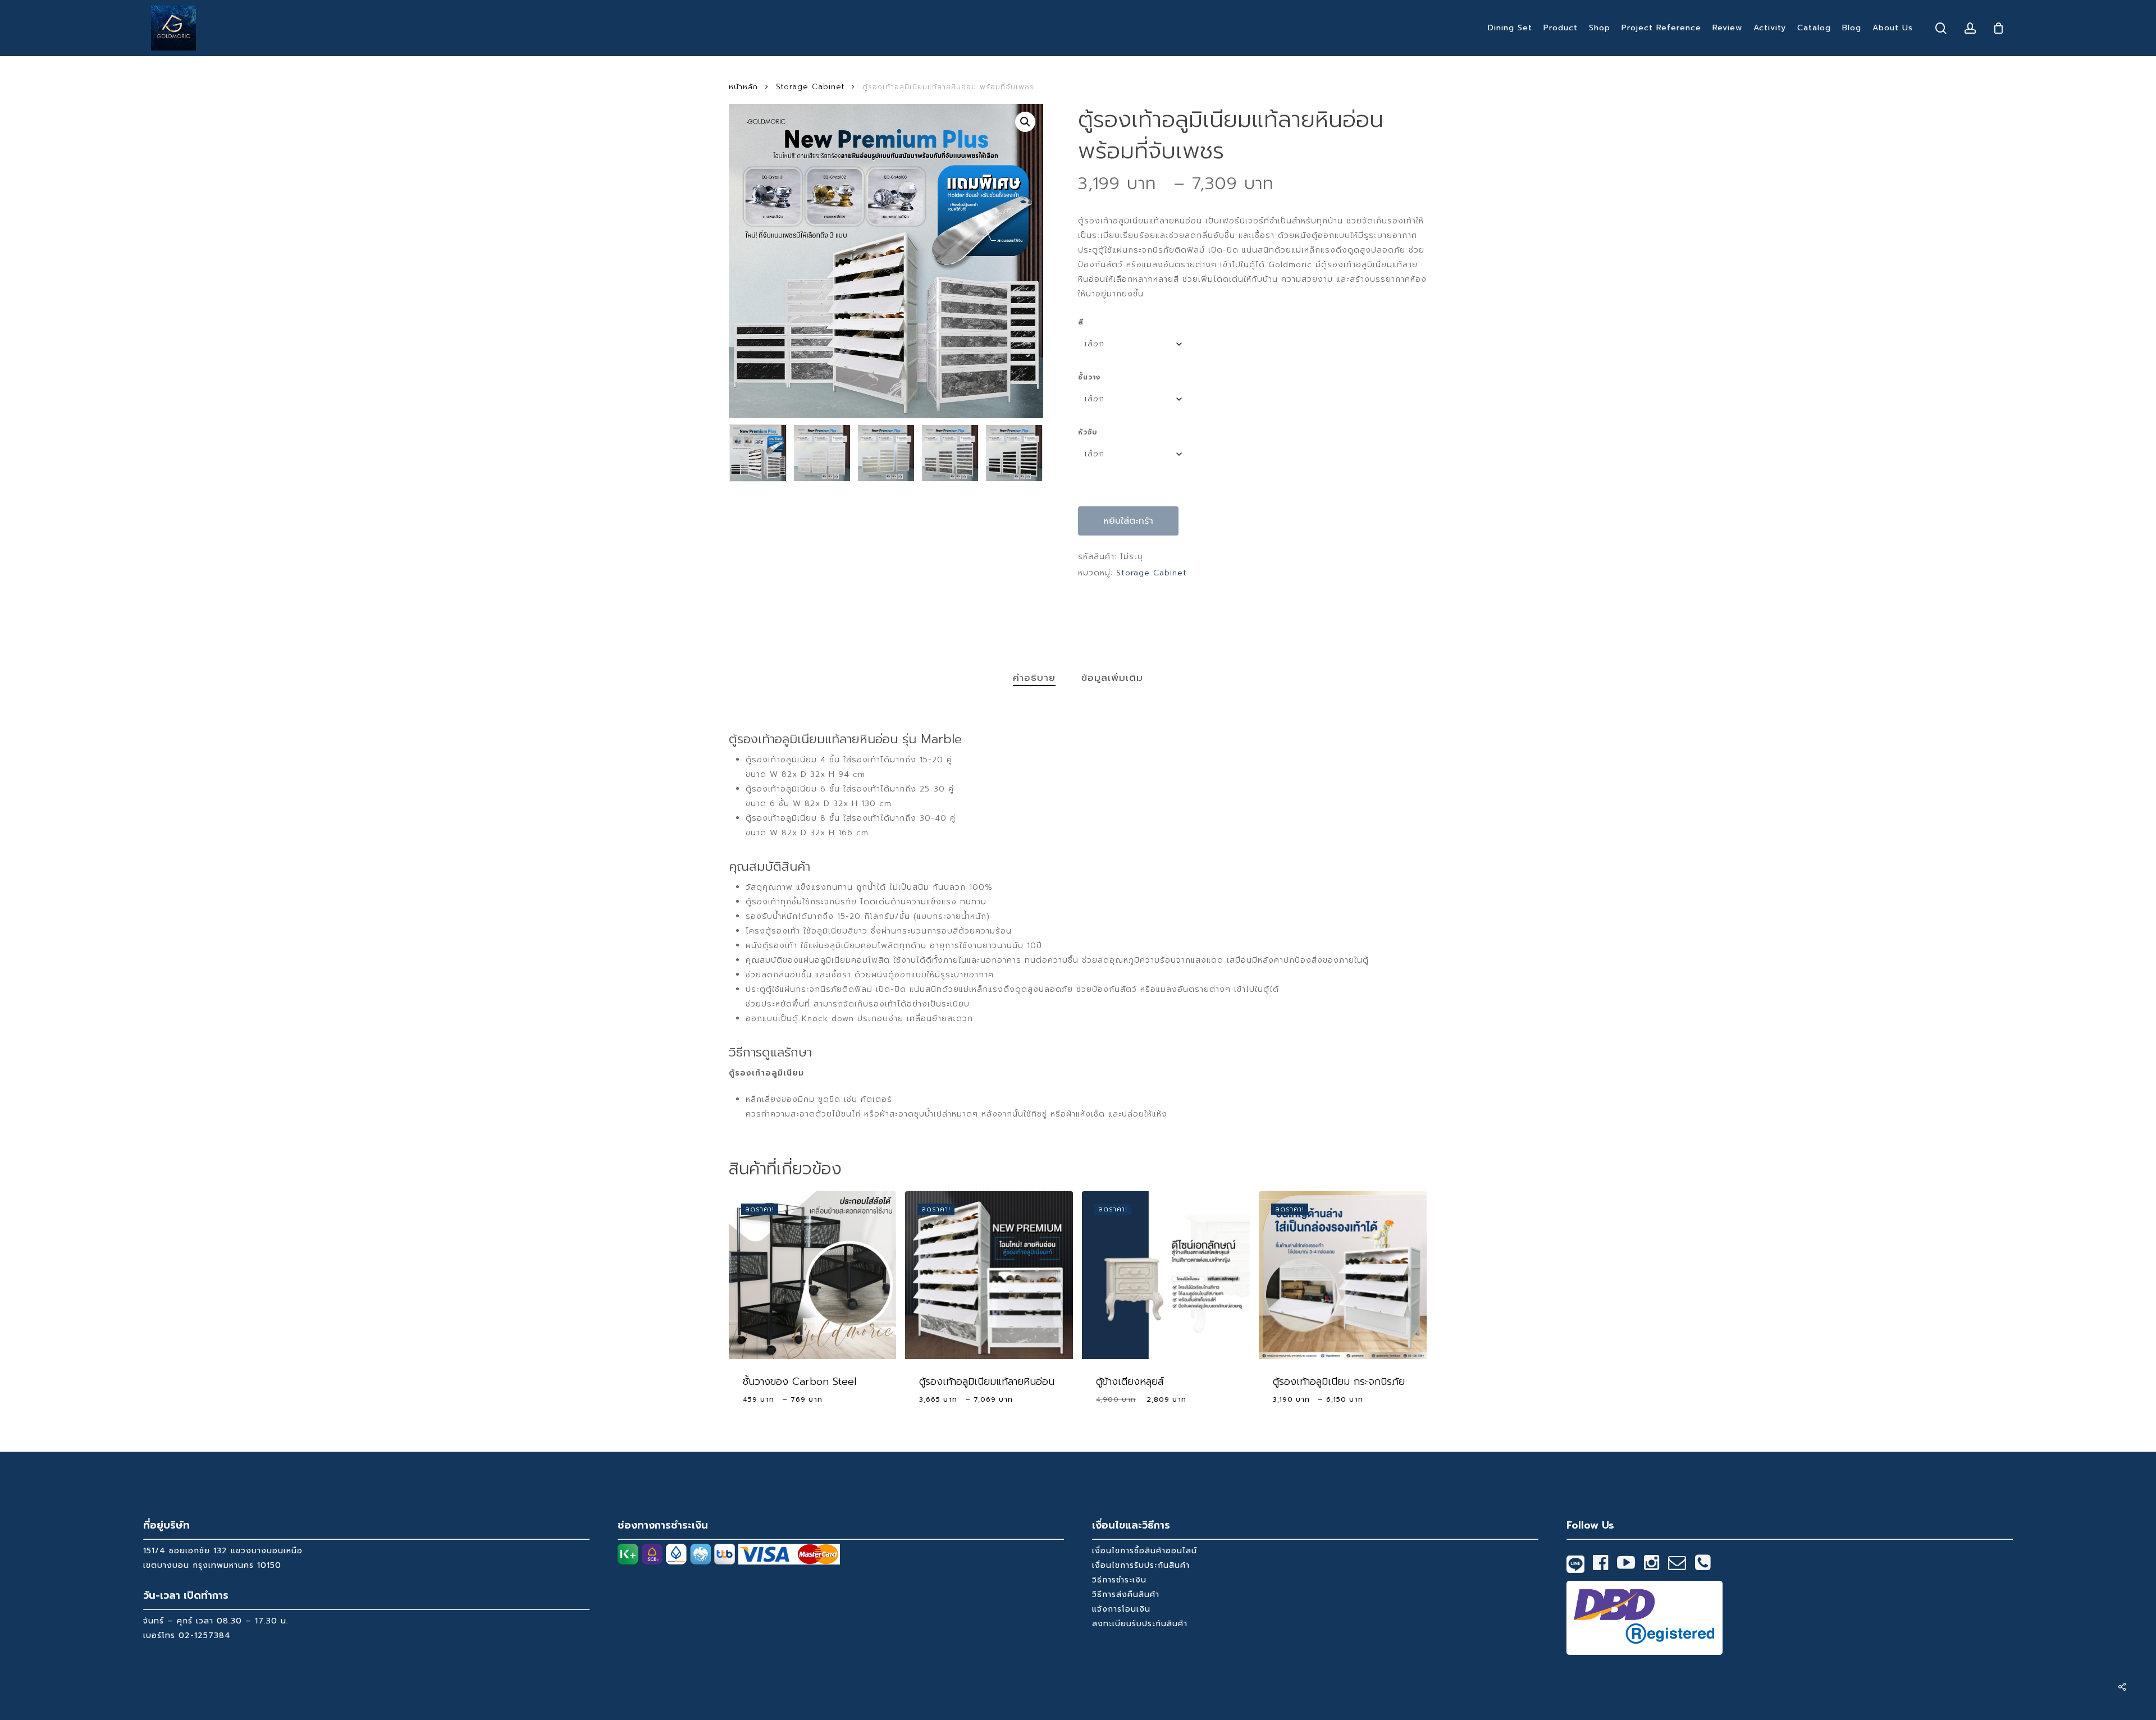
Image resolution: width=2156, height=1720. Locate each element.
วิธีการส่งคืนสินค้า (1126, 1595)
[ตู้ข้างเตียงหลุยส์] (1166, 1275)
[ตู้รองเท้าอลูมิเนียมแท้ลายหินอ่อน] (989, 1275)
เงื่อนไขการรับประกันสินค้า (1141, 1565)
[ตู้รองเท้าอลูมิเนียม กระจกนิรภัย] (1343, 1275)
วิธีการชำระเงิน (1119, 1580)
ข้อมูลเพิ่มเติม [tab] (1112, 678)
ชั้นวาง (1089, 377)
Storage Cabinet (810, 87)
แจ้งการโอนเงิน (1121, 1609)
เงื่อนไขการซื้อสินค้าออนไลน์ (1145, 1551)
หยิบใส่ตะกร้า (1128, 521)
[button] (1025, 122)
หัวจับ (1088, 432)
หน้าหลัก (743, 87)
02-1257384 (205, 1636)
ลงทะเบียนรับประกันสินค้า (1140, 1624)
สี (1081, 322)
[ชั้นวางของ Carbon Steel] (813, 1275)
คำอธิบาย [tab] (1034, 678)
